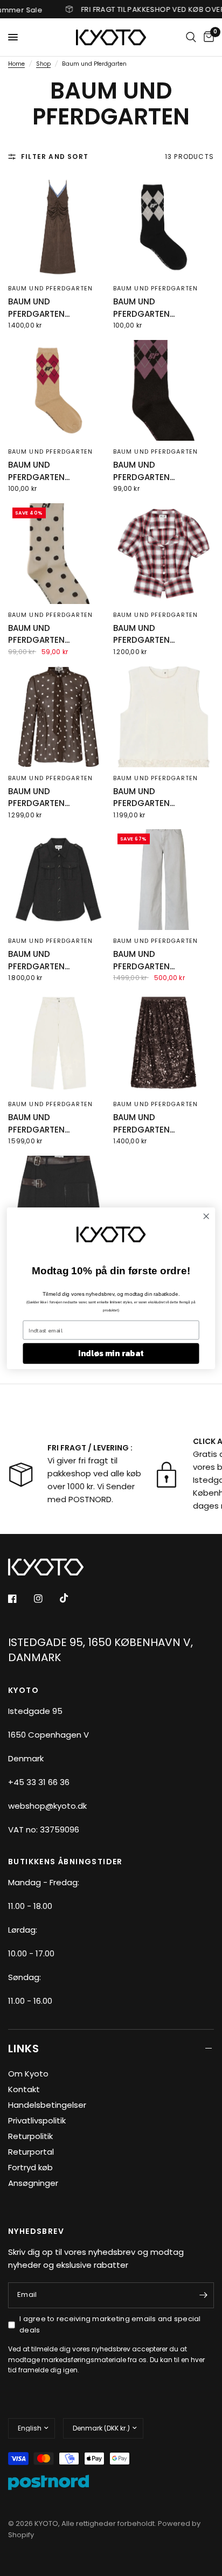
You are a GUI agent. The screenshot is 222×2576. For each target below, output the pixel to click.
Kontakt (24, 2089)
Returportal (31, 2152)
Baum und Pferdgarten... (39, 308)
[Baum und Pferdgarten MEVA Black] (58, 880)
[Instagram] (46, 1599)
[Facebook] (20, 1599)
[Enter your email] (203, 2295)
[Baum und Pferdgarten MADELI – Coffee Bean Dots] (58, 717)
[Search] (191, 37)
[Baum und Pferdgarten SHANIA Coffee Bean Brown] (164, 1043)
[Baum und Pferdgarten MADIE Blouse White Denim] (164, 717)
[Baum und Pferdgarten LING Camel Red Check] (58, 390)
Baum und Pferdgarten (50, 288)
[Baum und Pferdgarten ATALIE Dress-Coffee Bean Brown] (58, 227)
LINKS (24, 2049)
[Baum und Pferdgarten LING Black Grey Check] (164, 227)
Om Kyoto (28, 2074)
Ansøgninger (33, 2183)
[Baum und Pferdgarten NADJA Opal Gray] (164, 880)
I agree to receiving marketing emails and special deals (110, 2324)
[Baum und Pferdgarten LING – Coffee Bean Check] (164, 390)
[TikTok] (72, 1598)
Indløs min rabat (111, 1353)
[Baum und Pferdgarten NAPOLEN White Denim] (58, 1043)
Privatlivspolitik (37, 2120)
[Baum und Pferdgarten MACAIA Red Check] (164, 554)
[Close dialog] (206, 1216)
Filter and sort (55, 157)
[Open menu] (13, 37)
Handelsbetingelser (47, 2105)
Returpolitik (30, 2136)
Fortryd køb (30, 2167)
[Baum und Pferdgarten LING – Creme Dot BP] (58, 554)
